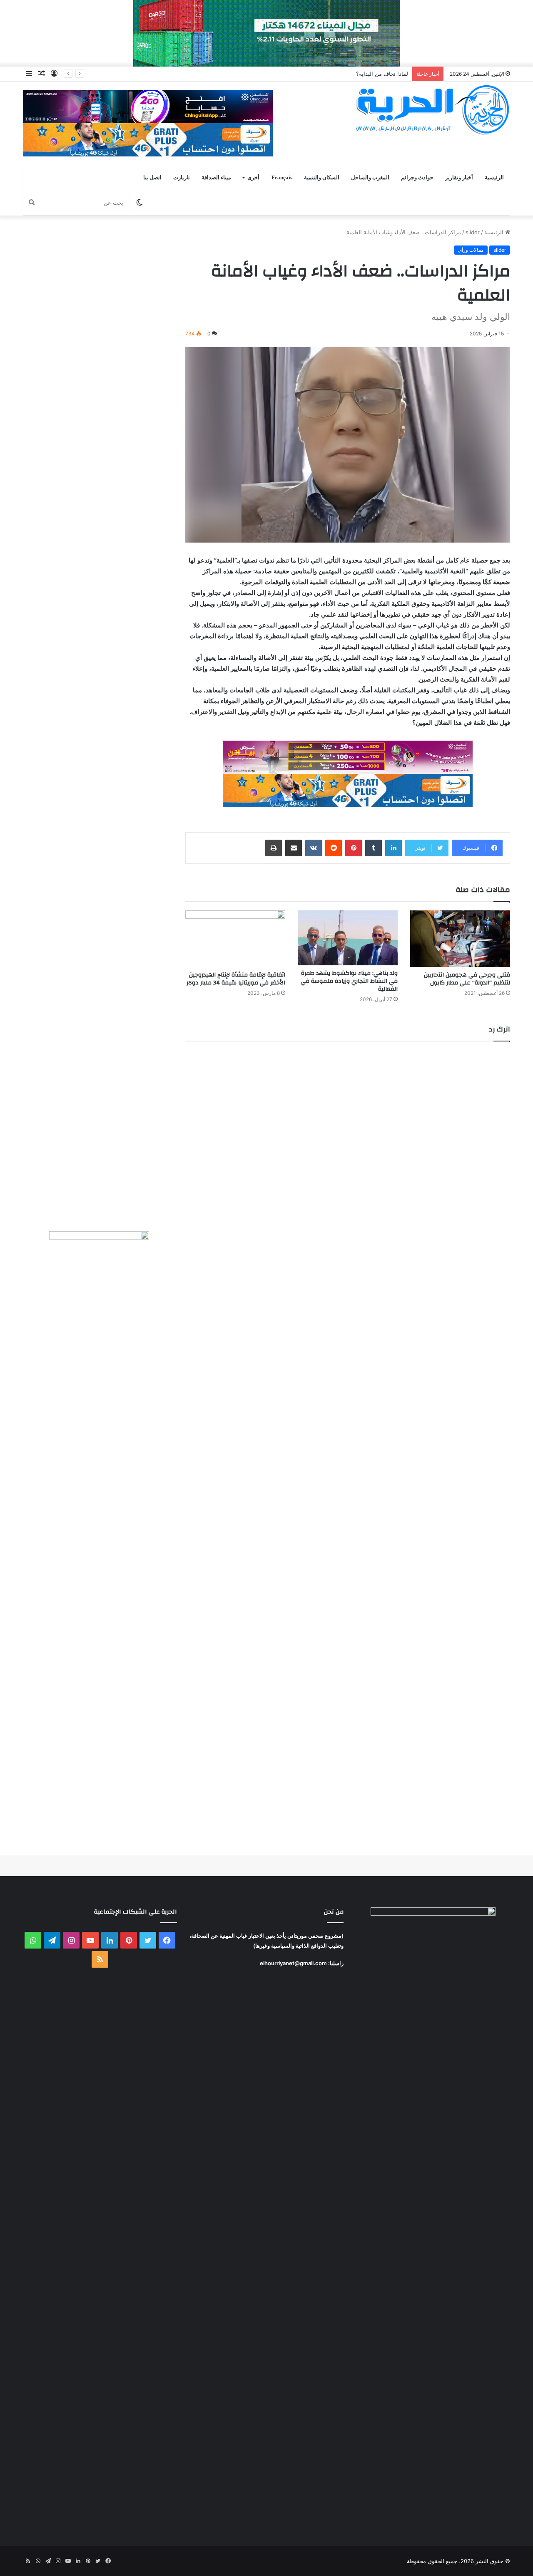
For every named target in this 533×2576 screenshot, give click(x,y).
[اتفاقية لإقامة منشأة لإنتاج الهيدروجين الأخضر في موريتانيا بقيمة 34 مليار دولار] (235, 938)
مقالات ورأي (471, 250)
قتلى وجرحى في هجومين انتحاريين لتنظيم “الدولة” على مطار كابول (467, 979)
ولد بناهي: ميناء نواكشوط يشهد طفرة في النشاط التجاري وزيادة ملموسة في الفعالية (349, 981)
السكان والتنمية (322, 177)
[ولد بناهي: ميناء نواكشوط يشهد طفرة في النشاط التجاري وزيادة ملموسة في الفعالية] (348, 938)
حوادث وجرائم (417, 177)
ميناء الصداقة (216, 177)
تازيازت (182, 177)
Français (282, 177)
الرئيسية (494, 177)
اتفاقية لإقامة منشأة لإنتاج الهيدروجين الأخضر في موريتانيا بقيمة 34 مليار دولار (236, 979)
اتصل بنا (152, 177)
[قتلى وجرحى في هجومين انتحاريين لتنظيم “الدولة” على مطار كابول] (460, 938)
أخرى (253, 177)
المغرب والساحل (370, 177)
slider (473, 232)
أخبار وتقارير (459, 177)
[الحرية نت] (433, 109)
